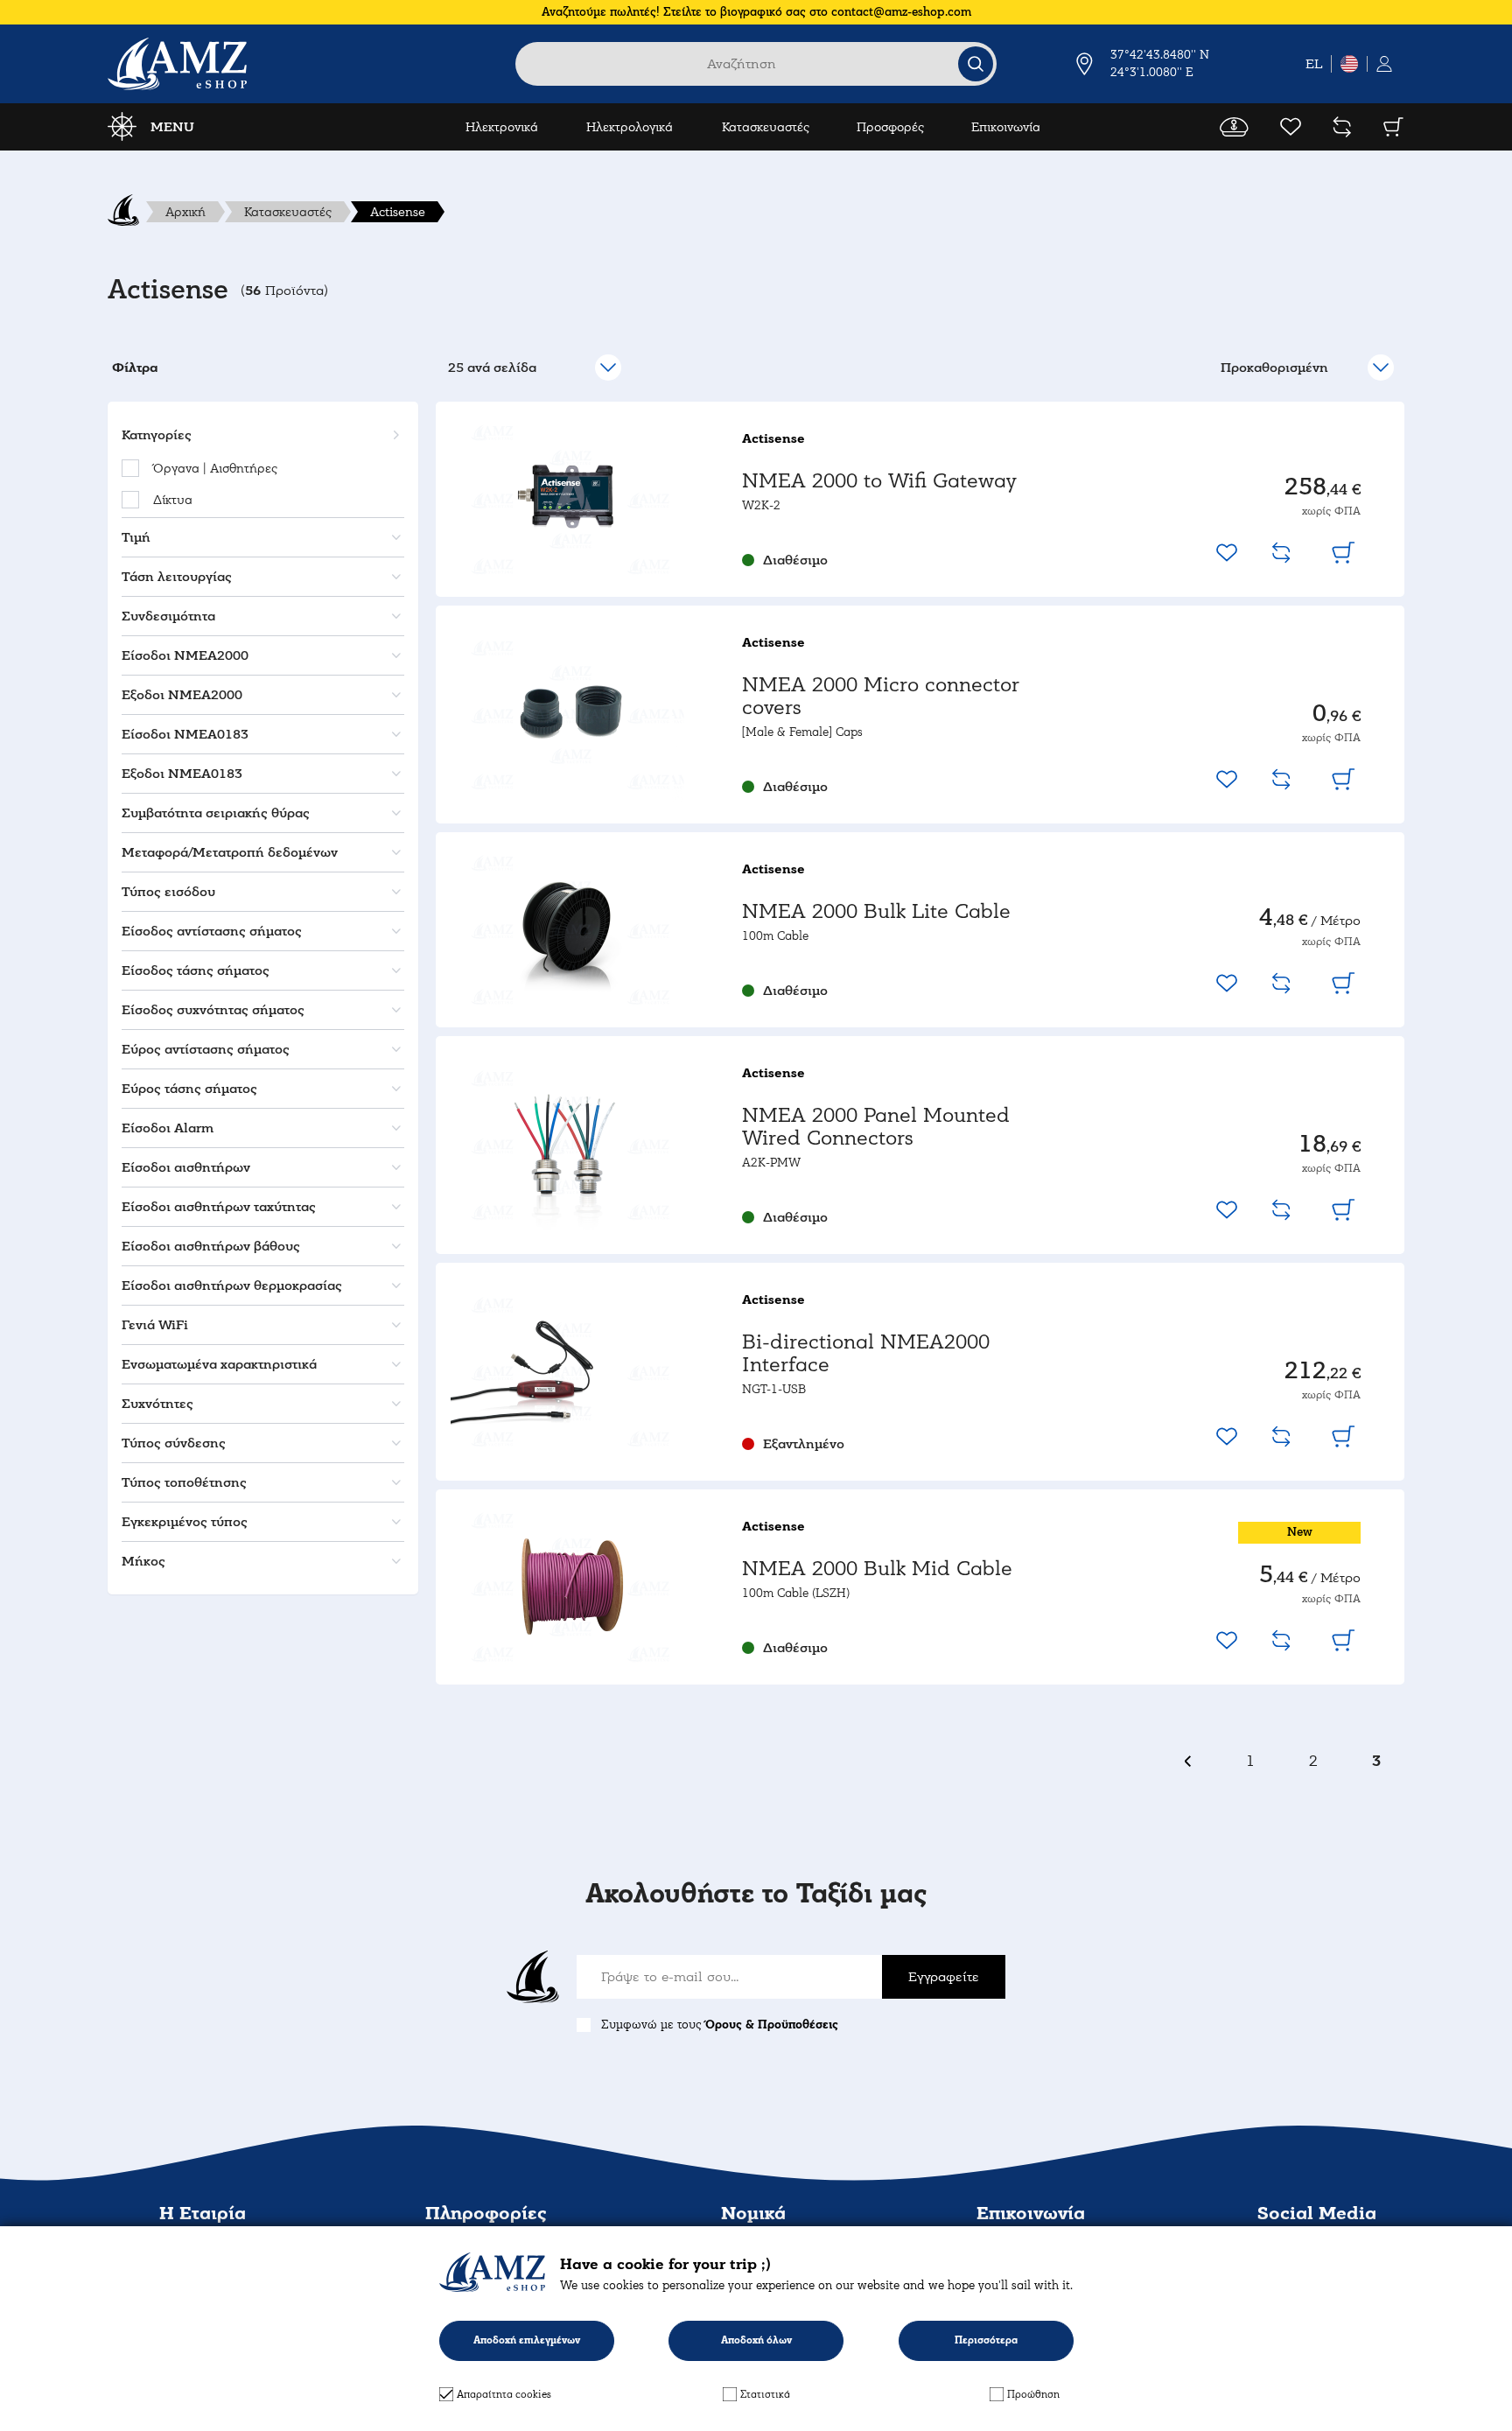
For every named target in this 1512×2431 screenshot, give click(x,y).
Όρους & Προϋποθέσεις (772, 2025)
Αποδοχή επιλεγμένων (527, 2340)
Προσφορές (890, 127)
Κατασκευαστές (766, 127)
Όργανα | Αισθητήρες (215, 468)
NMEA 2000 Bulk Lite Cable (876, 911)
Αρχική (185, 212)
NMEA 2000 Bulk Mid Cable (877, 1569)
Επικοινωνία (1006, 127)
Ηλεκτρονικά (502, 127)
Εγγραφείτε (944, 1977)
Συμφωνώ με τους (720, 2025)
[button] (260, 435)
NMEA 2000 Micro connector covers (881, 696)
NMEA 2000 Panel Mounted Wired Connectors (876, 1127)
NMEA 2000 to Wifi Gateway (879, 481)
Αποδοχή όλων (756, 2340)
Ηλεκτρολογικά (630, 127)
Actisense (398, 212)
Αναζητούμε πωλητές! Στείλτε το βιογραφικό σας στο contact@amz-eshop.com (756, 12)
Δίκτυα (173, 500)
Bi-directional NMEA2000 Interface (866, 1353)
